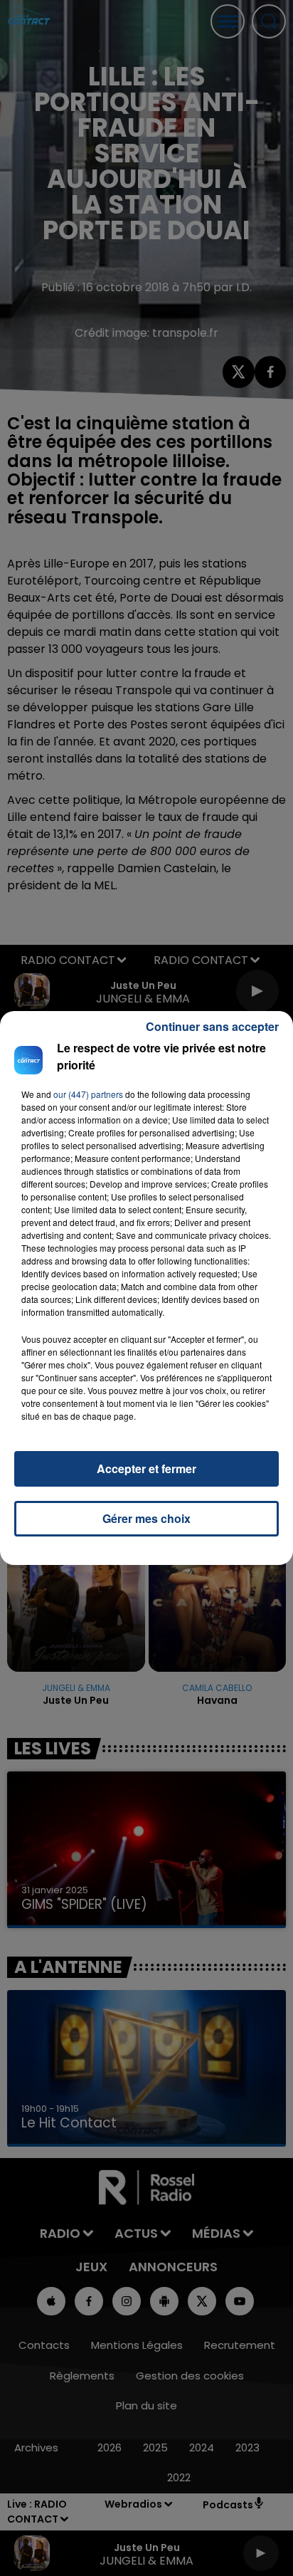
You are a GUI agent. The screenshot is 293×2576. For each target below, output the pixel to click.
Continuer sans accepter (212, 1026)
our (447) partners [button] (88, 1094)
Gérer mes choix (146, 1518)
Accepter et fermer (146, 1468)
